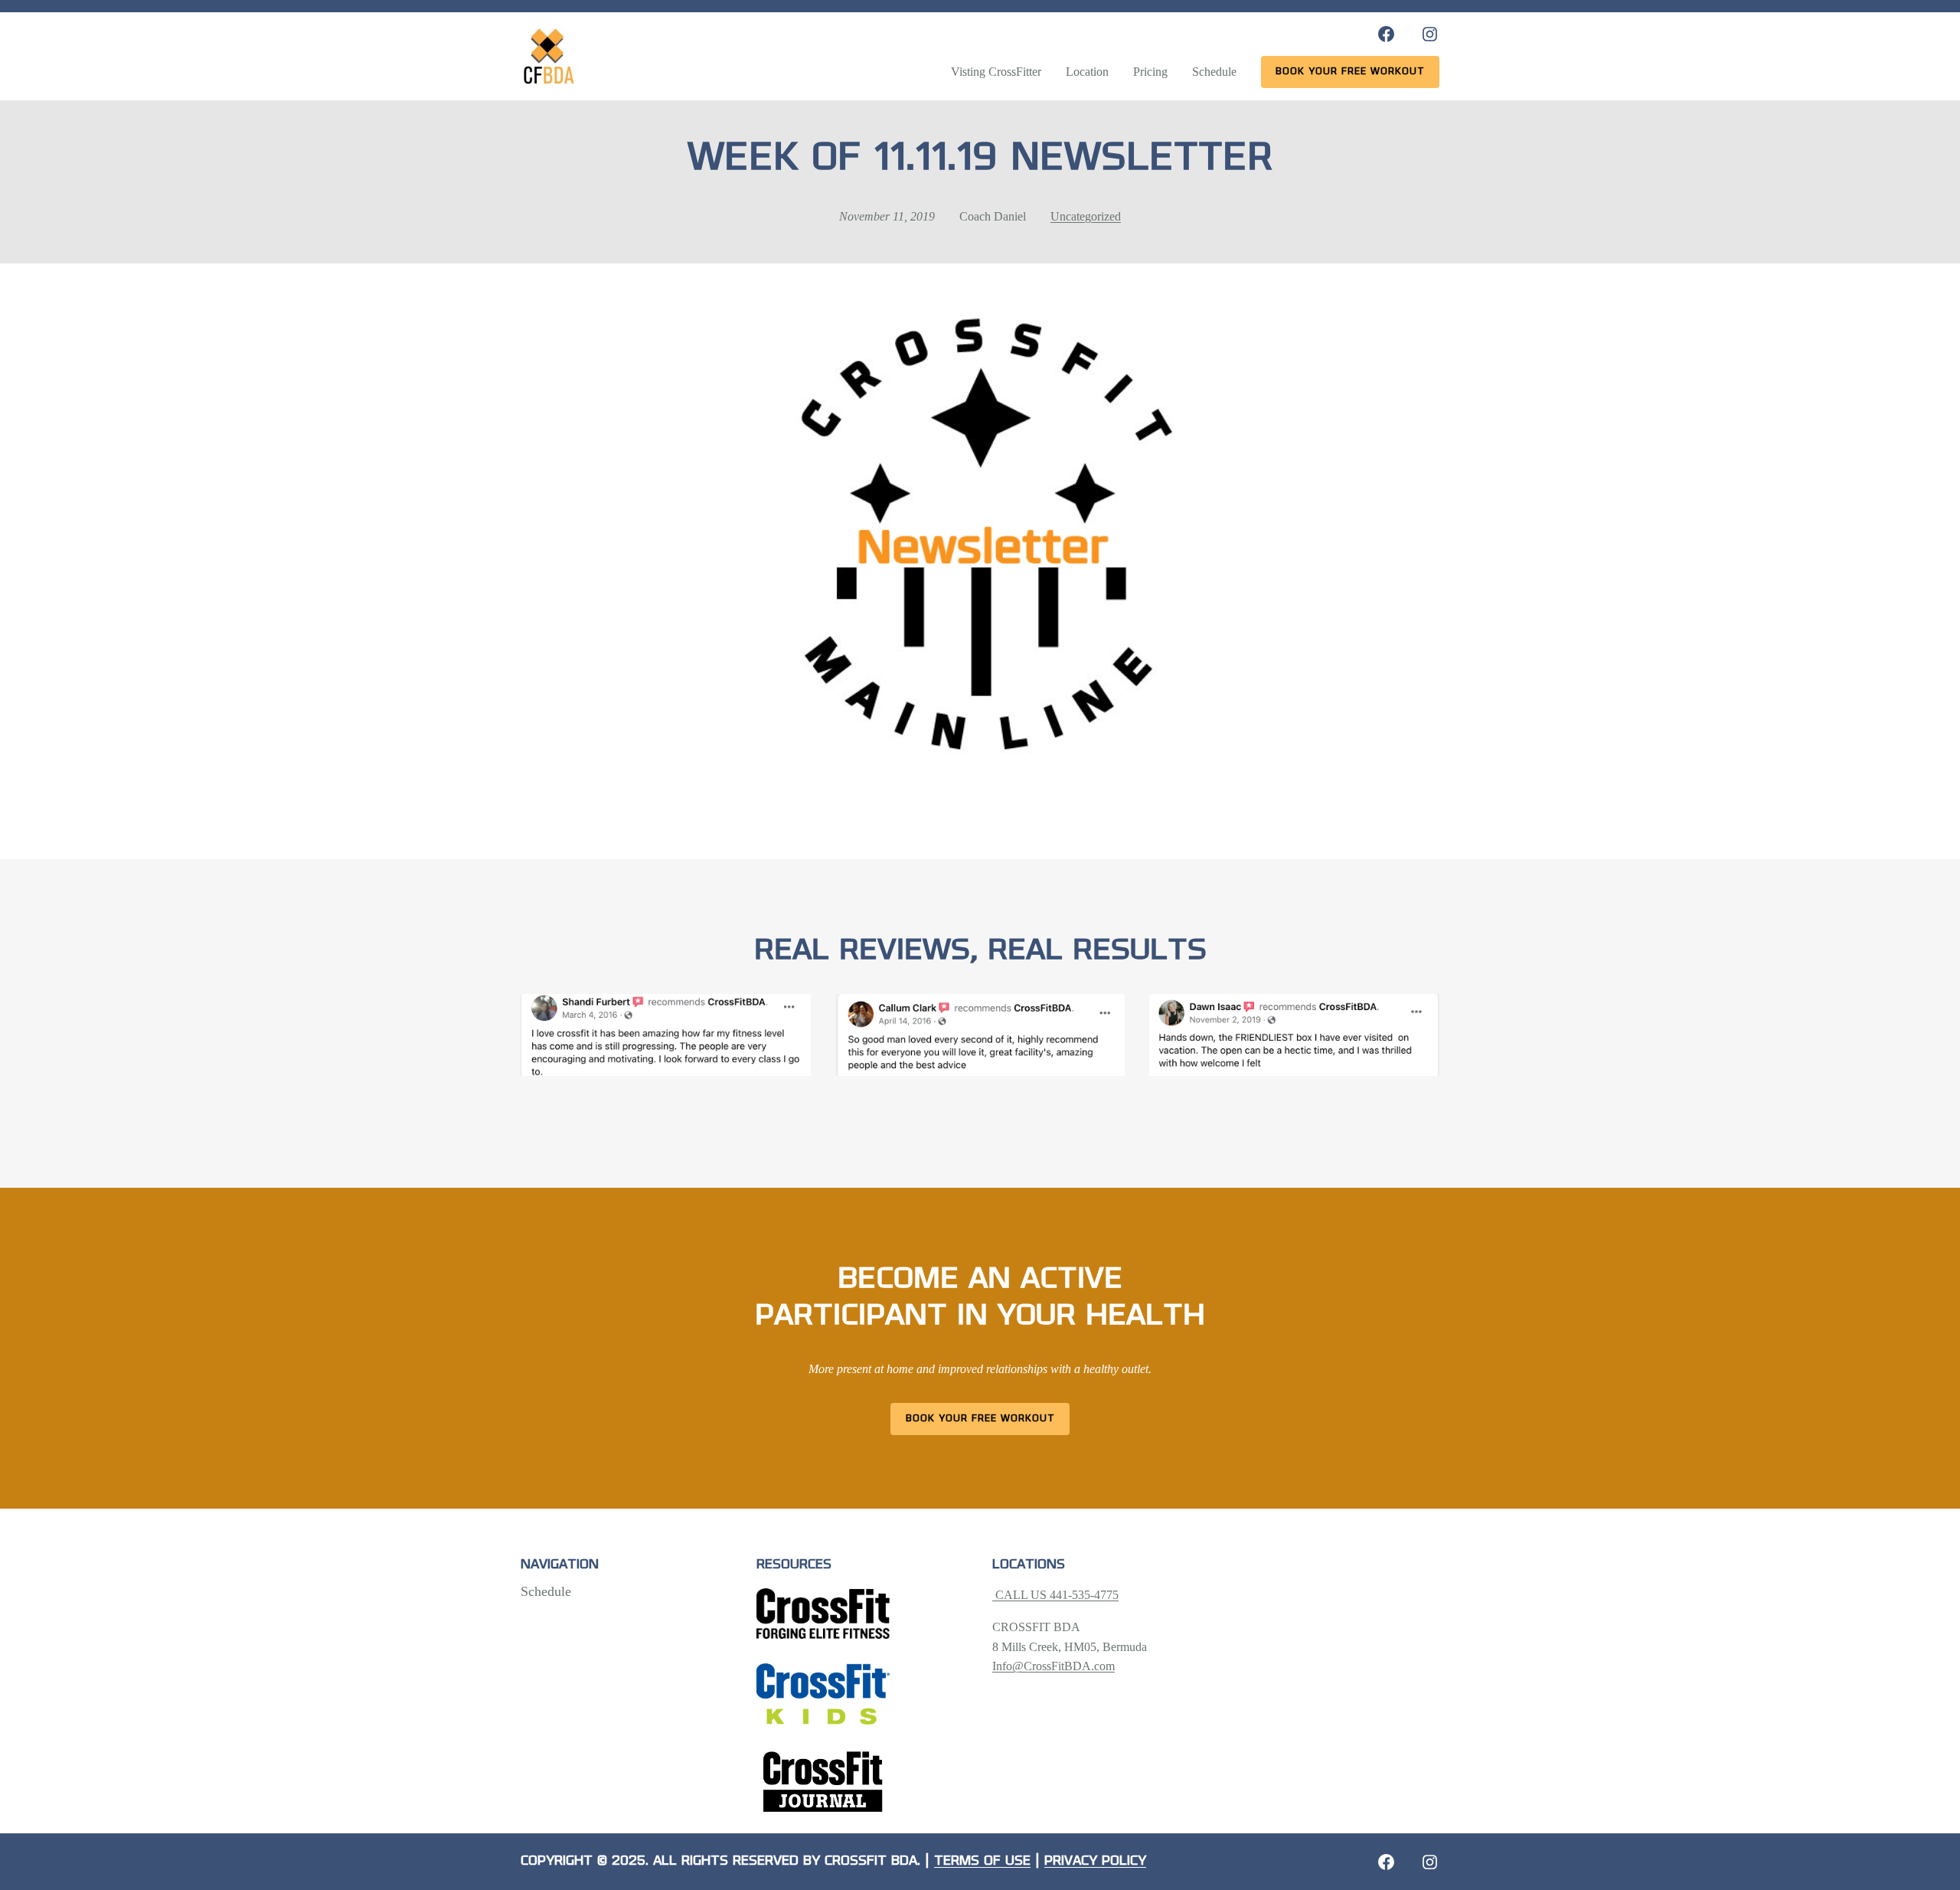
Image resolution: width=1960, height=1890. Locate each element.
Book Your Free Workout (980, 1419)
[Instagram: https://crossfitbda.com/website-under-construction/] (1430, 1862)
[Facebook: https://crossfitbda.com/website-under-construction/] (1386, 1862)
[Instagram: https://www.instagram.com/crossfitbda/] (1430, 34)
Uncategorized (1086, 216)
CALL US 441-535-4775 (1055, 1595)
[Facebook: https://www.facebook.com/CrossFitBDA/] (1386, 34)
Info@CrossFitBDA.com (1053, 1666)
